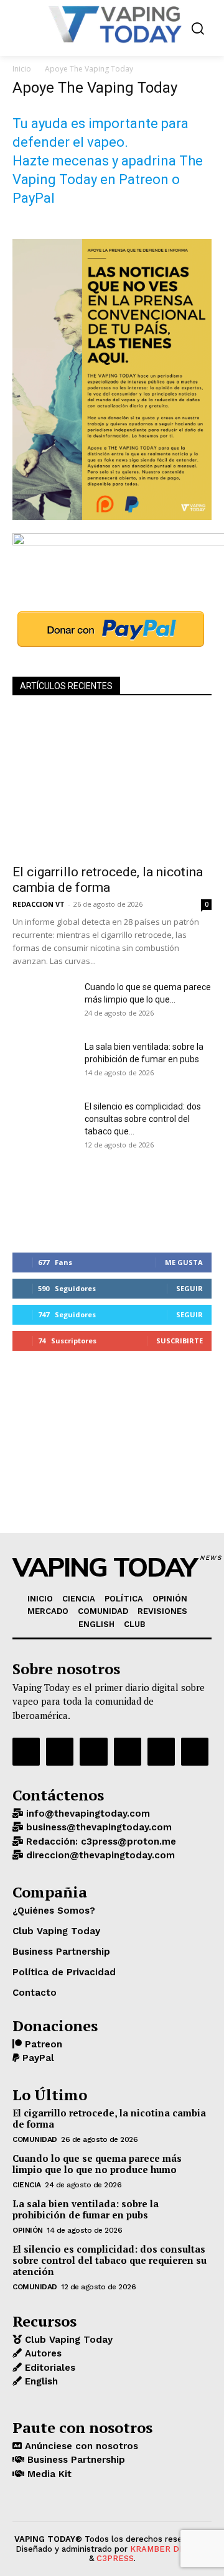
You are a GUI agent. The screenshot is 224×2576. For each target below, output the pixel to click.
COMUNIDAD (35, 2139)
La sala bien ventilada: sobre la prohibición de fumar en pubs (86, 2209)
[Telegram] (128, 1751)
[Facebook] (26, 1751)
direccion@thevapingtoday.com (99, 1855)
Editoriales (49, 2368)
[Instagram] (60, 1751)
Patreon (42, 2044)
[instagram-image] (46, 1200)
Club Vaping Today (67, 2340)
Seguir (189, 1288)
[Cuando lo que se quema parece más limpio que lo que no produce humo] (44, 1003)
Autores (42, 2353)
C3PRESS (115, 2558)
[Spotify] (93, 1751)
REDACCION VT (39, 904)
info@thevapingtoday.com (86, 1814)
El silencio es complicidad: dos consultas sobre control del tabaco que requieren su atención (110, 2260)
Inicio (22, 69)
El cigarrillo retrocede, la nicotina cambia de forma (108, 880)
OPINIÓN (28, 2230)
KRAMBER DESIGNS (170, 2549)
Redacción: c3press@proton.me (100, 1842)
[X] (161, 1751)
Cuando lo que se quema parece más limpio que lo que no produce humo (97, 2164)
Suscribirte (180, 1341)
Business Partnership (75, 2460)
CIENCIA (27, 2185)
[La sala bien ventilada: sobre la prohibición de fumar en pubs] (44, 1062)
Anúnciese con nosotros (80, 2446)
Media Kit (48, 2474)
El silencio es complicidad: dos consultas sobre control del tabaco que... (143, 1119)
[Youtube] (195, 1751)
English (40, 2381)
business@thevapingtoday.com (97, 1827)
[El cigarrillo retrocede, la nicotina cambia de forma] (112, 784)
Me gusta (184, 1262)
